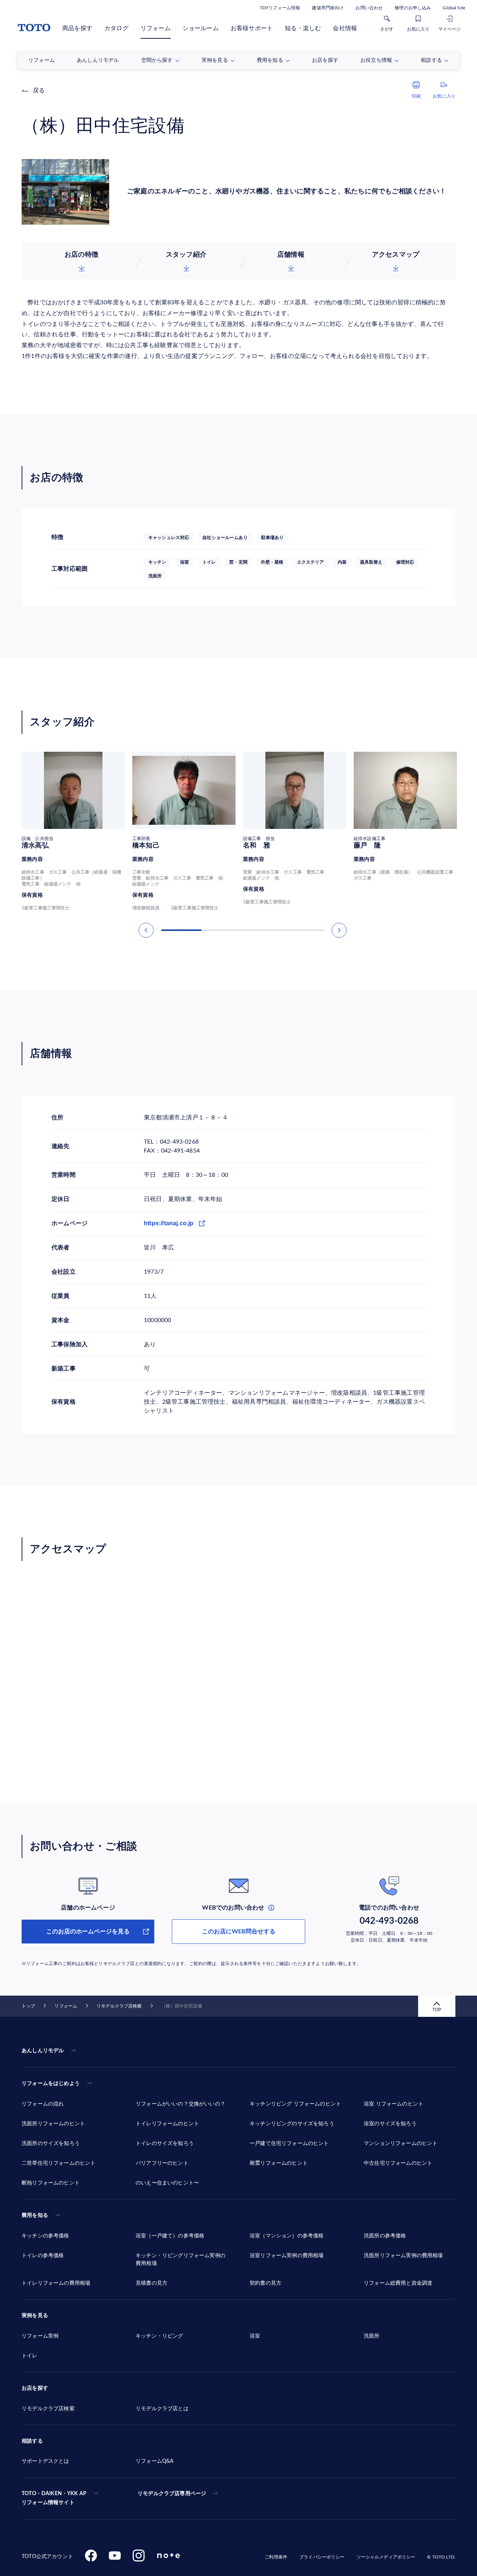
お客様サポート (252, 28)
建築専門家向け (328, 8)
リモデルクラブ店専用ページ (172, 2494)
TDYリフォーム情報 (280, 8)
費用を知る (35, 2215)
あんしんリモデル (43, 2051)
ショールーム (201, 28)
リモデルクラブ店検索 (119, 2006)
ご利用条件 (276, 2557)
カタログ (116, 28)
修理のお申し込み (413, 8)
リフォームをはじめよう (51, 2084)
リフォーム (156, 28)
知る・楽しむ (303, 28)
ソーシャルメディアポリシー (386, 2557)
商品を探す (77, 28)
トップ (28, 2006)
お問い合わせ (369, 8)
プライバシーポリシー (322, 2557)
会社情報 (345, 28)
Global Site (454, 8)
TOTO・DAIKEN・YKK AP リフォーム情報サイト (54, 2498)
